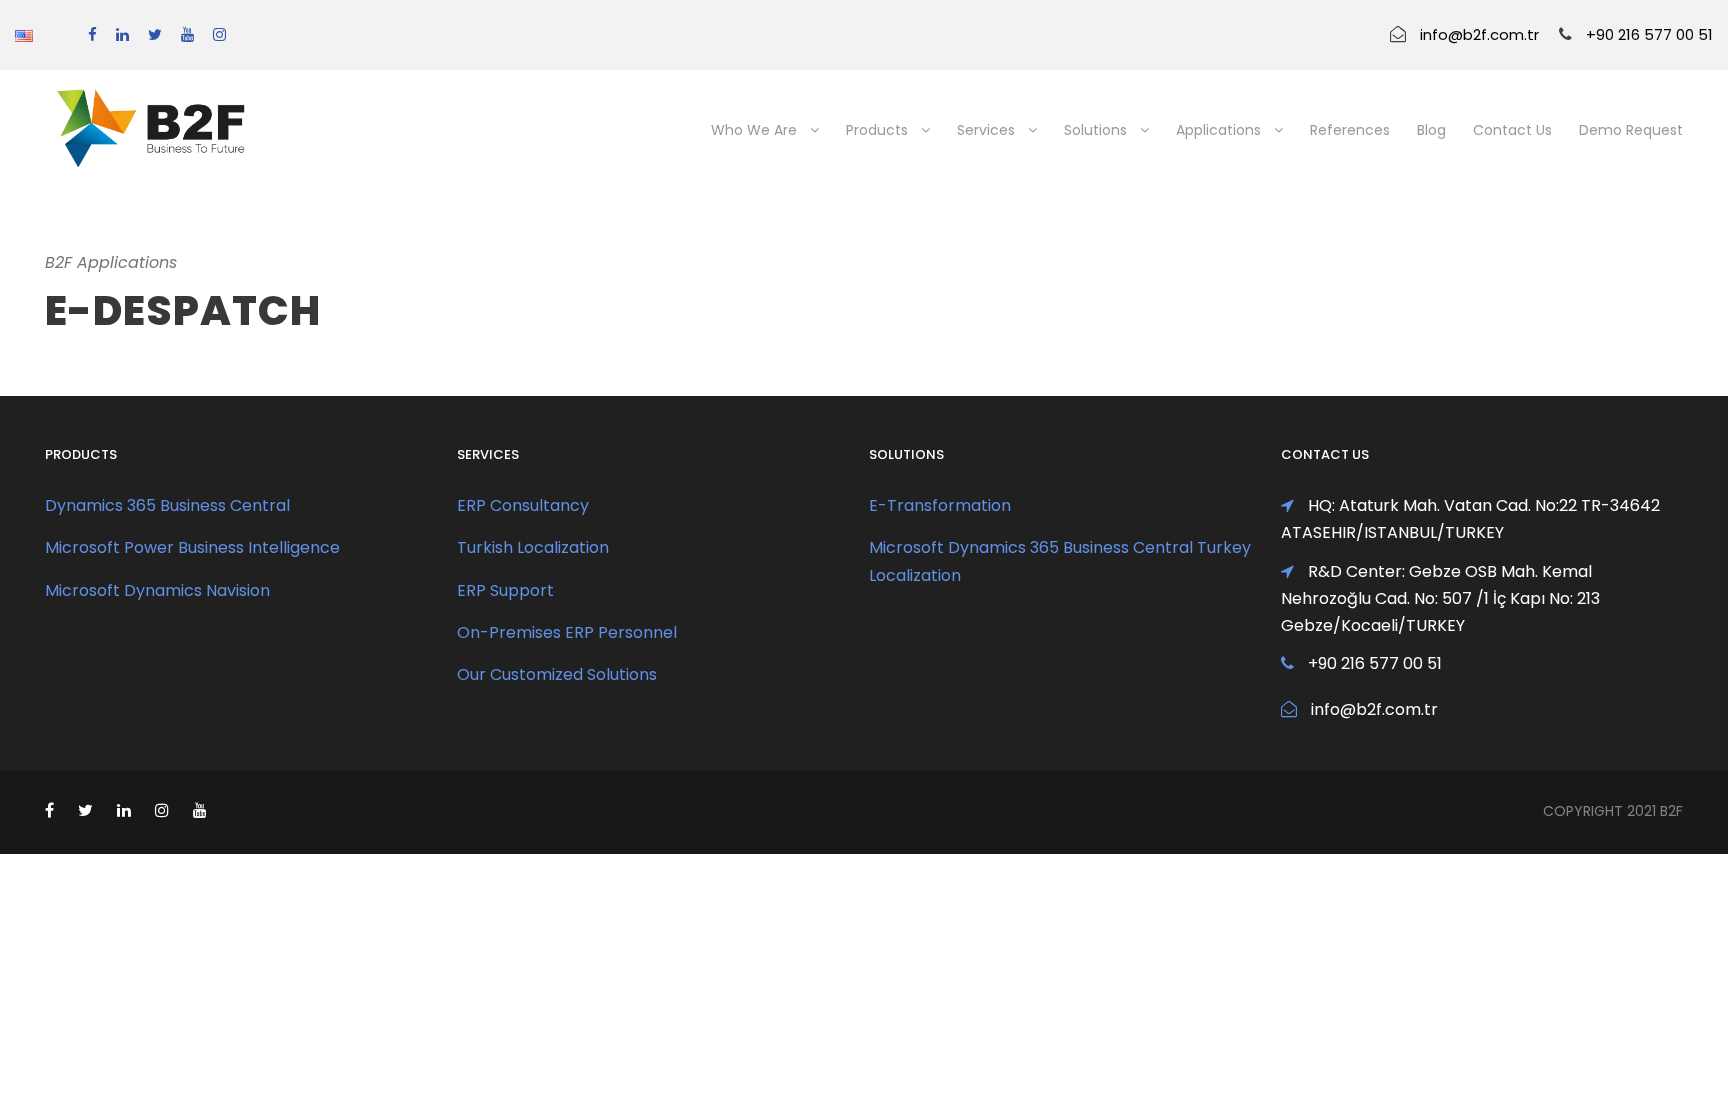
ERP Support (505, 590)
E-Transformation (940, 505)
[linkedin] (122, 34)
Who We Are (754, 130)
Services (986, 130)
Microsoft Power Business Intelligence (192, 547)
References (1350, 130)
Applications (1218, 130)
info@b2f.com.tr (1479, 34)
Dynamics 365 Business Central (167, 505)
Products (877, 130)
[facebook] (92, 34)
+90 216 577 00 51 (1649, 34)
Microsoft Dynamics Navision (157, 590)
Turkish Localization (533, 547)
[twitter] (155, 34)
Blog (1431, 130)
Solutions (1095, 130)
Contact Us (1512, 130)
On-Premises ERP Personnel (567, 632)
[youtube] (187, 34)
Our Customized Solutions (557, 674)
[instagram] (219, 34)
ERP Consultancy (523, 505)
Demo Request (1631, 130)
